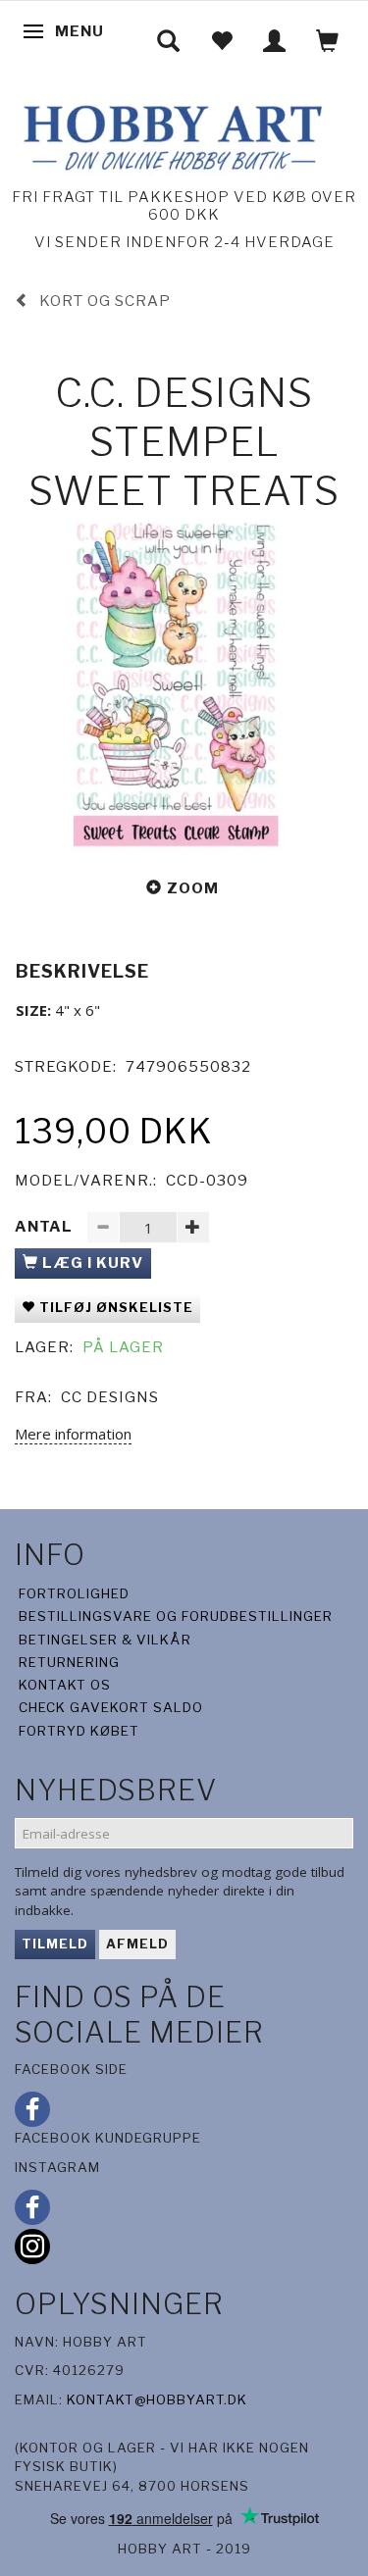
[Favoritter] (222, 41)
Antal (46, 1227)
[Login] (275, 41)
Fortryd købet (79, 1731)
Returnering (69, 1662)
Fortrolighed (74, 1593)
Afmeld (137, 1944)
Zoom (193, 888)
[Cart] (328, 41)
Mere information (73, 1434)
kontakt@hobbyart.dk (157, 2399)
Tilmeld (55, 1944)
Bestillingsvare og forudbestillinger (176, 1616)
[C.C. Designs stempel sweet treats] (184, 684)
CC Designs (110, 1397)
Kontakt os (65, 1685)
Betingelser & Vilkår (105, 1640)
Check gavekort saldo (111, 1707)
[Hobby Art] (170, 135)
